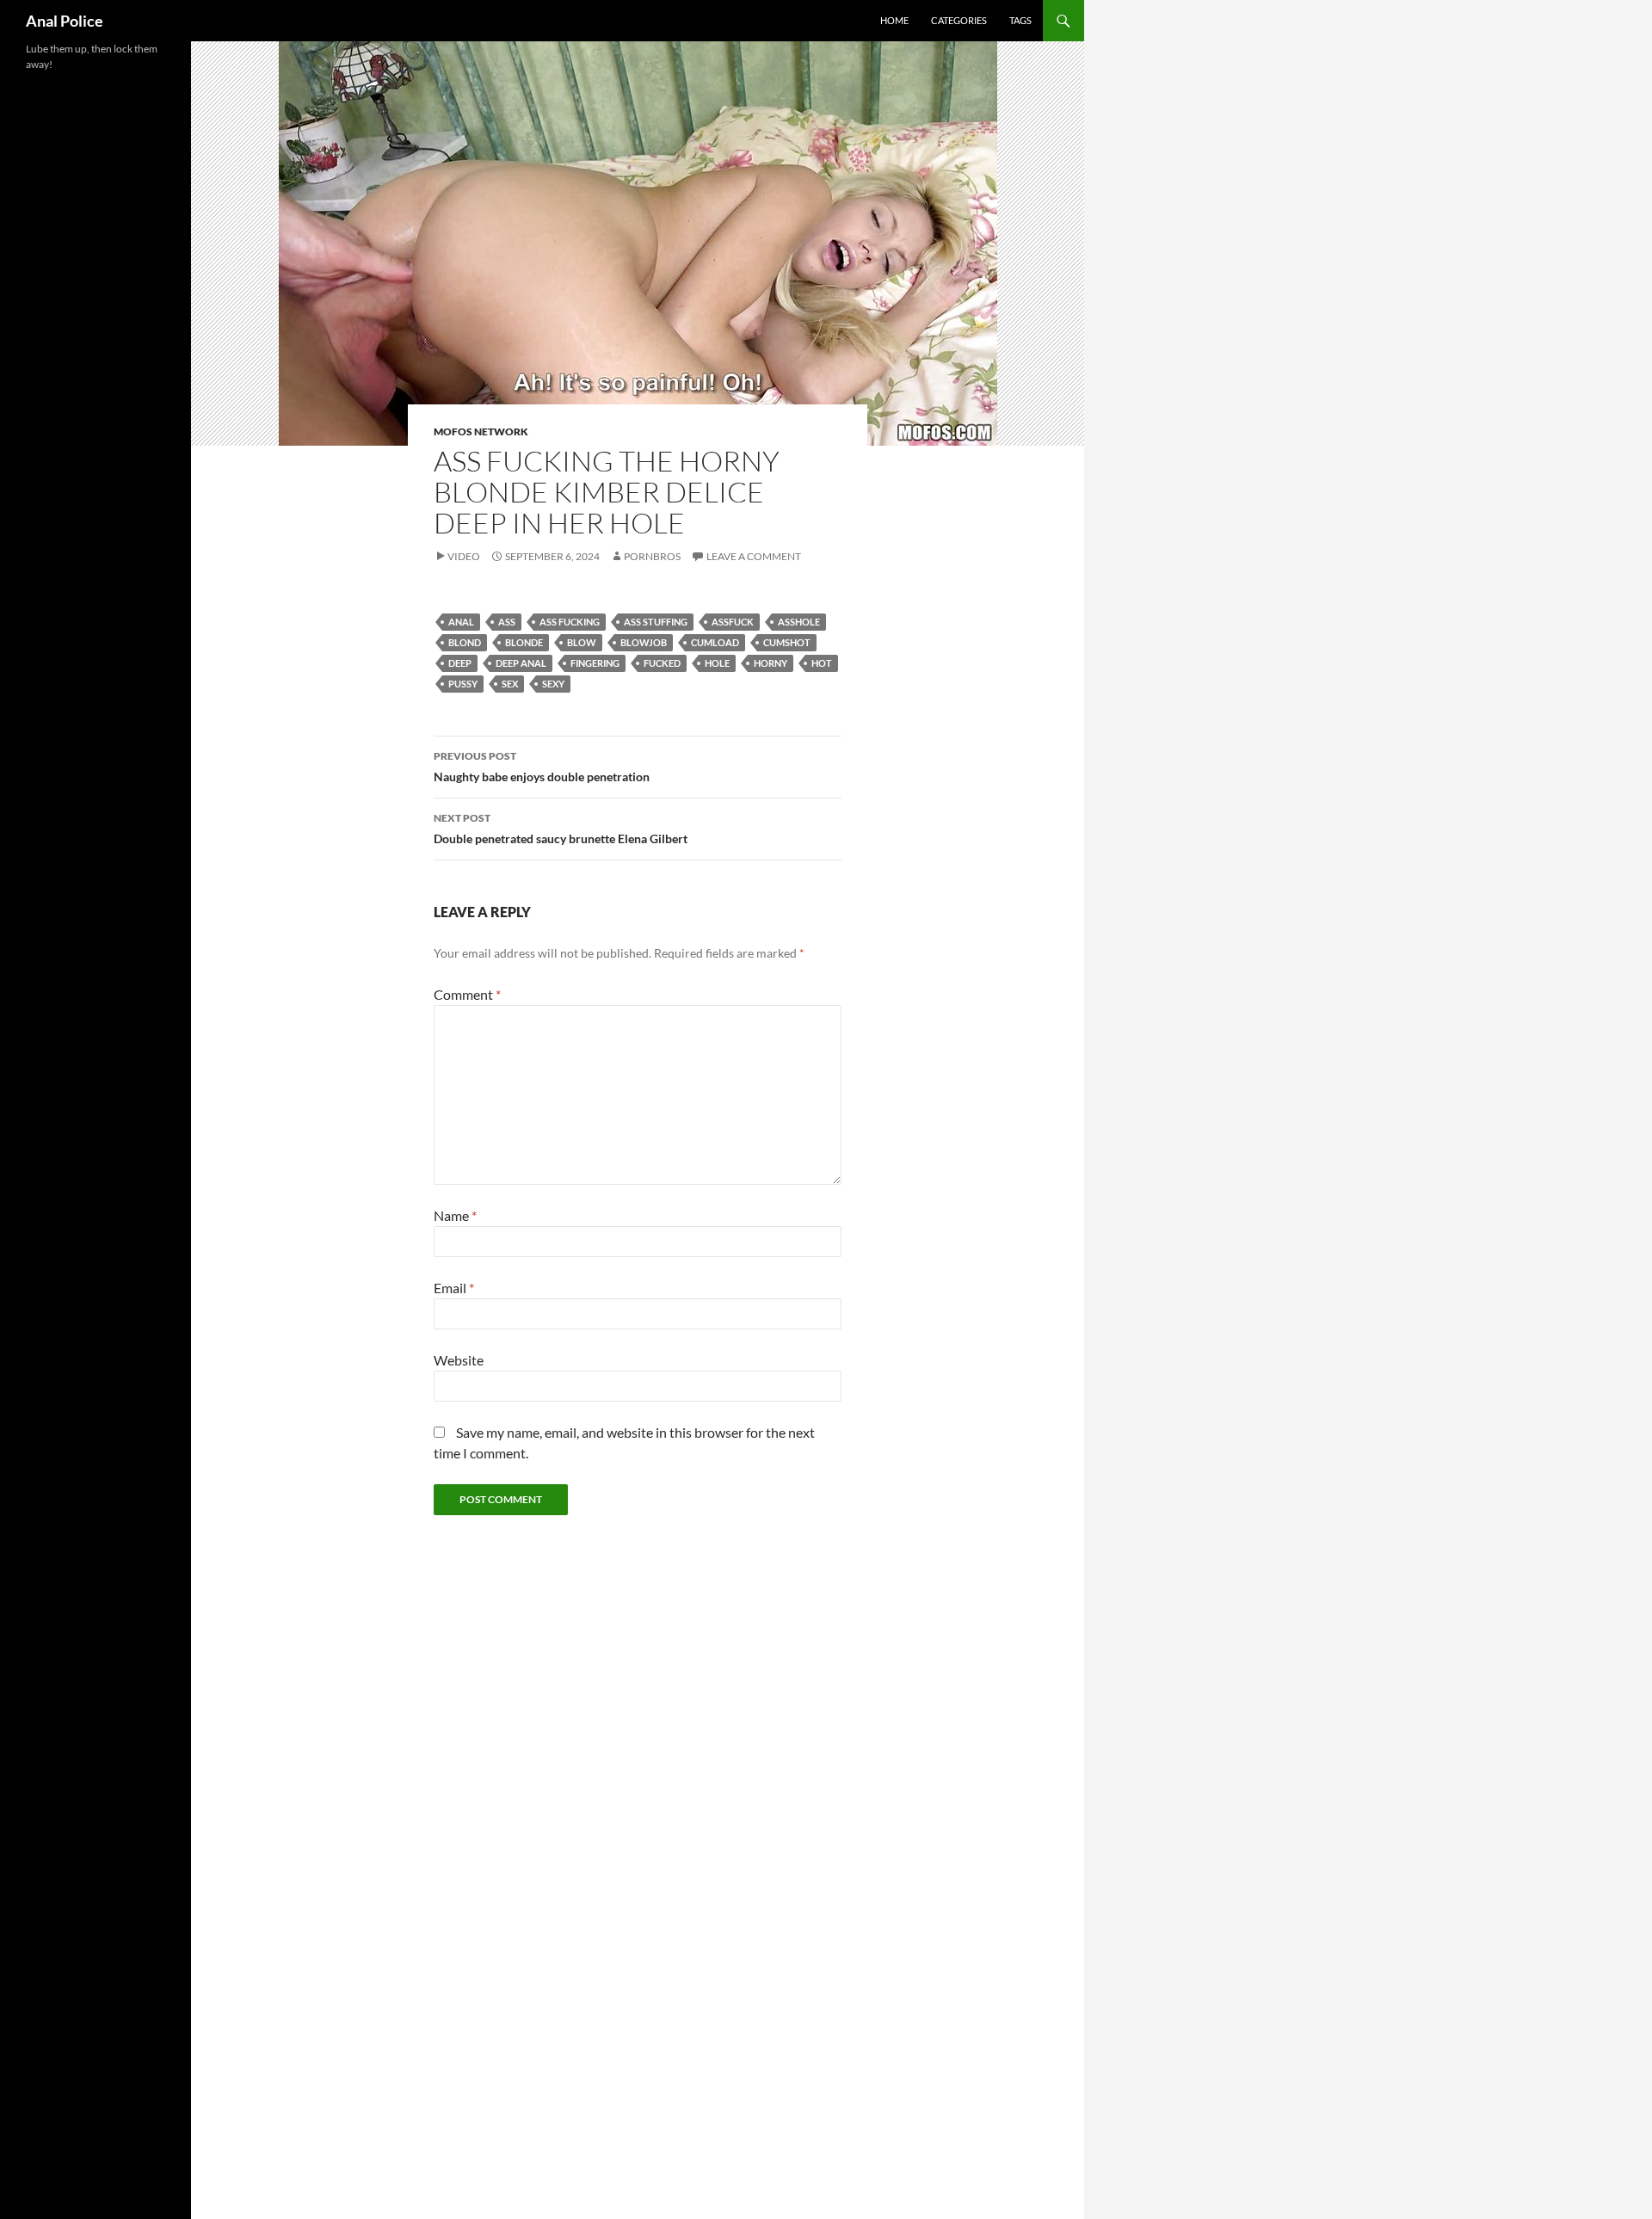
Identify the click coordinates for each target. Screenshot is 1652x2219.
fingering (595, 663)
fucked (662, 663)
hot (822, 663)
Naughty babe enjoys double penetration (542, 767)
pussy (463, 684)
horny (771, 663)
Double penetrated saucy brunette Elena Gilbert (561, 829)
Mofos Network (481, 431)
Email (454, 1288)
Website (459, 1360)
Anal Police (65, 21)
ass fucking (570, 622)
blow (582, 642)
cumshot (787, 642)
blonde (524, 642)
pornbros (652, 556)
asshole (799, 622)
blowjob (644, 642)
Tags (1020, 20)
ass (507, 622)
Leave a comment (754, 556)
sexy (553, 684)
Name (455, 1215)
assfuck (733, 622)
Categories (959, 20)
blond (465, 642)
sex (510, 684)
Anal (461, 622)
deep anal (521, 663)
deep (460, 663)
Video (464, 556)
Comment (467, 994)
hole (717, 663)
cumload (715, 642)
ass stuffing (656, 622)
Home (894, 20)
